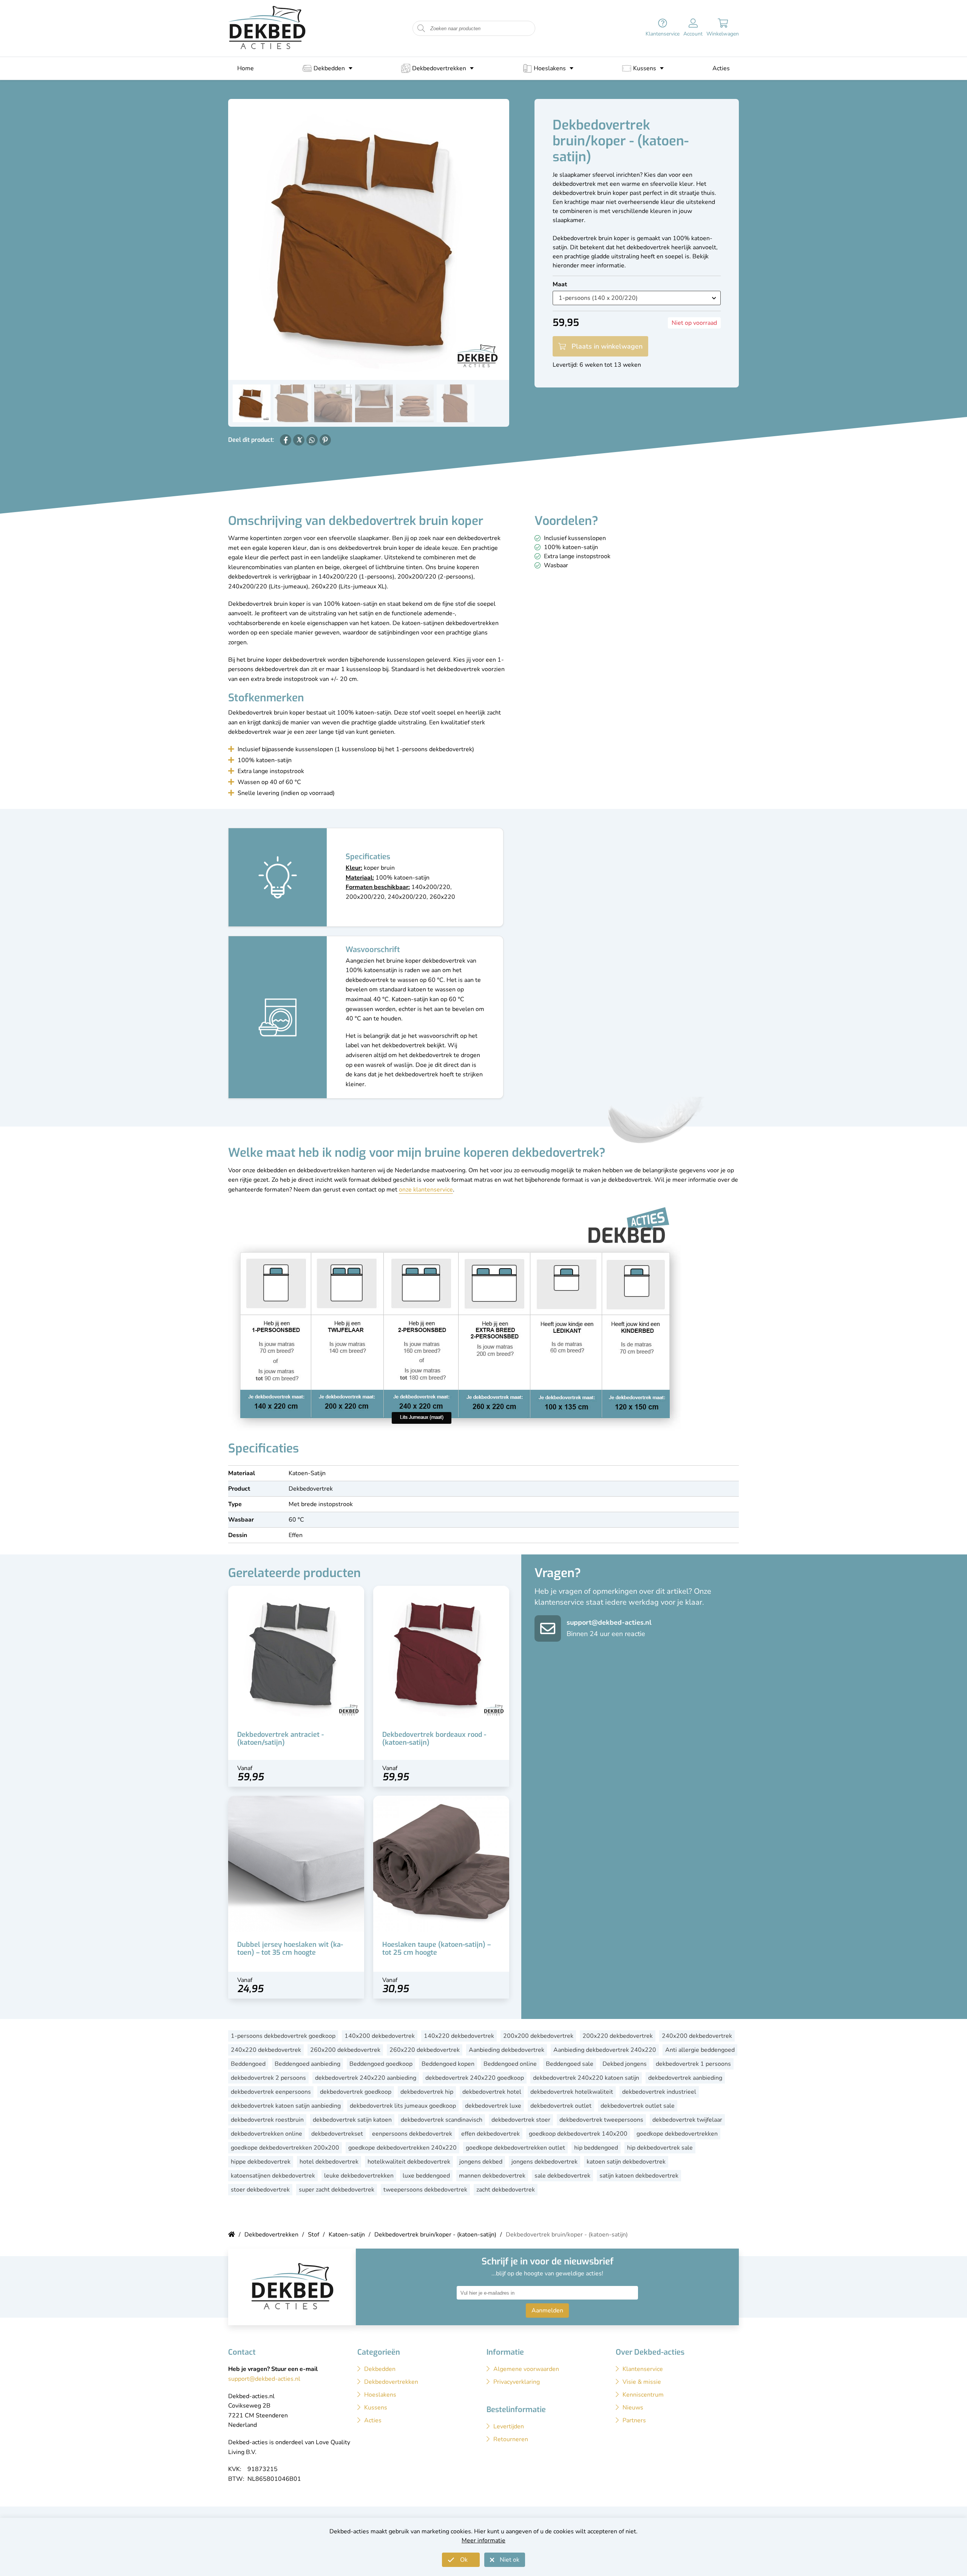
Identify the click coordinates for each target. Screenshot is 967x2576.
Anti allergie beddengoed (700, 2050)
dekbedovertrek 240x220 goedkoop (475, 2078)
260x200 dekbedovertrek (345, 2050)
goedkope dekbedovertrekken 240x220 (402, 2148)
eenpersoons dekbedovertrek (412, 2134)
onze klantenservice (426, 1190)
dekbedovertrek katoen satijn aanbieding (286, 2106)
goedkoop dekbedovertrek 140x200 (578, 2134)
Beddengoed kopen (448, 2064)
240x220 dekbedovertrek (266, 2050)
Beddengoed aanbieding (307, 2064)
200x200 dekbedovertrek (538, 2036)
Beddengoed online (510, 2064)
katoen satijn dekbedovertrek (626, 2162)
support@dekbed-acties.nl (609, 1622)
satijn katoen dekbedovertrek (639, 2176)
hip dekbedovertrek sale (660, 2148)
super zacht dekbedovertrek (337, 2190)
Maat (560, 284)
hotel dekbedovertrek (329, 2162)
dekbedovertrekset (337, 2134)
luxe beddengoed (426, 2176)
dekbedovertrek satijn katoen (352, 2120)
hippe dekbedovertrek (261, 2162)
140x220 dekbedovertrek (459, 2036)
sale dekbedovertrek (562, 2176)
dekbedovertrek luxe (493, 2106)
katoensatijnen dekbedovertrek (273, 2176)
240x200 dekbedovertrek (697, 2036)
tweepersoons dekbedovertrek (425, 2190)
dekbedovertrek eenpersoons (271, 2092)
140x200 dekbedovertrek (380, 2036)
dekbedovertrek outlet (561, 2106)
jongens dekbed (481, 2162)
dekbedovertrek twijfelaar (687, 2120)
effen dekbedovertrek (490, 2134)
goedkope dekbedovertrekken (677, 2134)
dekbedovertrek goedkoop (356, 2092)
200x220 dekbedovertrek (618, 2036)
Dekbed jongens (625, 2064)
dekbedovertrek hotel (492, 2092)
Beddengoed (248, 2064)
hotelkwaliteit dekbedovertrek (409, 2162)
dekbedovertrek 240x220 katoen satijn (586, 2078)
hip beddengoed (596, 2148)
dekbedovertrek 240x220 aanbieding (366, 2078)
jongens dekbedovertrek (545, 2162)
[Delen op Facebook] (286, 440)
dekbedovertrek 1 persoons (693, 2064)
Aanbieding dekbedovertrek (507, 2050)
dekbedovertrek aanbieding (685, 2078)
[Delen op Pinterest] (325, 440)
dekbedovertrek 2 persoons (268, 2078)
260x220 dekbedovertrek (425, 2050)
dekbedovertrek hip (427, 2092)
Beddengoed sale (570, 2064)
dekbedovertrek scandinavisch (442, 2120)
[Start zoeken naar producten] (421, 29)
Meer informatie (483, 2541)
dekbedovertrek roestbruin (267, 2120)
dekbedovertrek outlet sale (638, 2106)
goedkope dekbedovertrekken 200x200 (285, 2148)
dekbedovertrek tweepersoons (601, 2120)
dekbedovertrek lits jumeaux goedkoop (403, 2106)
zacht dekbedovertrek (506, 2190)
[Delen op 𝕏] (299, 440)
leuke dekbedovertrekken (359, 2176)
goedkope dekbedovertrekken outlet (515, 2148)
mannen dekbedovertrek (492, 2176)
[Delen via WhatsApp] (312, 440)
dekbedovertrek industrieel (659, 2092)
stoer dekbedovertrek (260, 2190)
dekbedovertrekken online (266, 2134)
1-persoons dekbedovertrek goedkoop (283, 2036)
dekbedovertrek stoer (521, 2120)
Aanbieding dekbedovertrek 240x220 (605, 2050)
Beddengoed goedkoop (381, 2064)
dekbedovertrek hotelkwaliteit (572, 2092)
